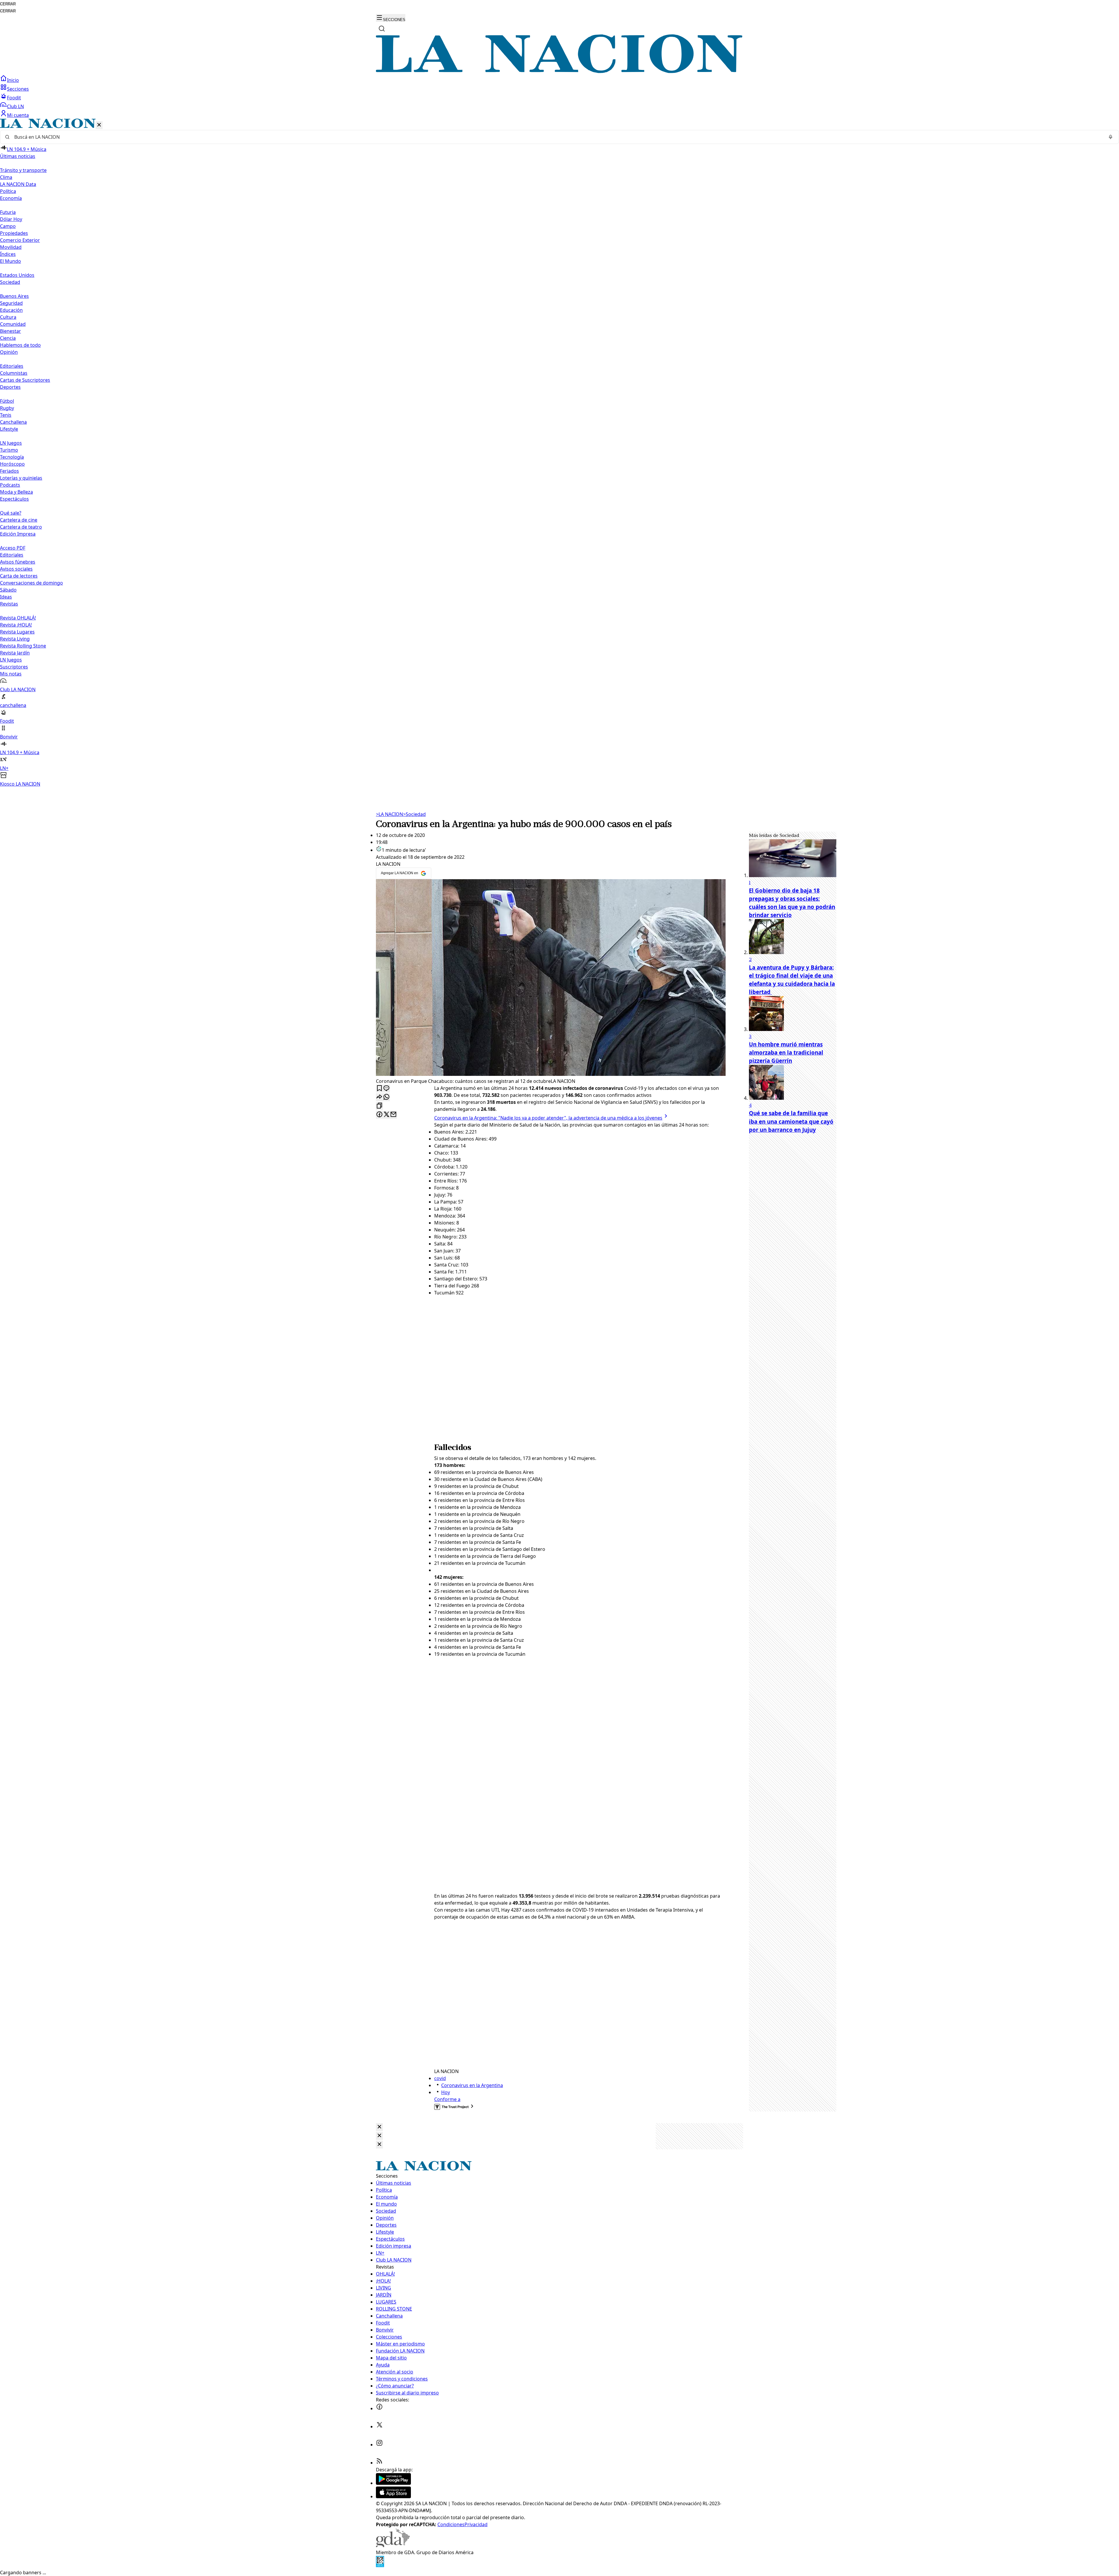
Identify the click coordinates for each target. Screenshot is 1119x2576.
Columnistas (14, 373)
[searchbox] (557, 137)
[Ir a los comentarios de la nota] (386, 1089)
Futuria (8, 212)
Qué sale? (11, 513)
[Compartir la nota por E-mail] (393, 1115)
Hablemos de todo (20, 345)
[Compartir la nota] (379, 1097)
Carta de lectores (19, 576)
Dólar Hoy (11, 219)
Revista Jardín (15, 653)
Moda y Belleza (16, 492)
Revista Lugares (17, 632)
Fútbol (7, 401)
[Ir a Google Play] (393, 2483)
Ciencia (8, 338)
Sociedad (414, 814)
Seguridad (11, 303)
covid (440, 2078)
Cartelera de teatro (21, 527)
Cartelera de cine (19, 520)
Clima (6, 177)
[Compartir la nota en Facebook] (379, 1115)
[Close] (379, 2127)
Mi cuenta (18, 115)
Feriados (9, 471)
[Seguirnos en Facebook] (379, 2408)
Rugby (7, 408)
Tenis (6, 415)
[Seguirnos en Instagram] (379, 2445)
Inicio (13, 80)
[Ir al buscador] (382, 29)
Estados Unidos (17, 275)
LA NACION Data (18, 184)
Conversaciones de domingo (31, 583)
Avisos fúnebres (18, 562)
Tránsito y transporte (23, 170)
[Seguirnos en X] (379, 2427)
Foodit (14, 98)
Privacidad (476, 2524)
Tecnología (12, 457)
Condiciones (451, 2524)
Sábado (8, 590)
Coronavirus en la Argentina (472, 2085)
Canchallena (13, 422)
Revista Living (15, 639)
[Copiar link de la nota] (379, 1106)
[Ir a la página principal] (559, 71)
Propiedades (14, 233)
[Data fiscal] (380, 2566)
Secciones (18, 89)
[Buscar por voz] (1111, 137)
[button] (559, 453)
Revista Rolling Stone (23, 646)
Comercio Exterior (20, 240)
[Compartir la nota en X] (386, 1115)
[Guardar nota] (379, 1089)
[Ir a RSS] (379, 2463)
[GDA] (393, 2545)
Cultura (8, 317)
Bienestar (10, 331)
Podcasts (10, 485)
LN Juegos (11, 443)
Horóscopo (12, 464)
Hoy (446, 2092)
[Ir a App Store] (393, 2496)
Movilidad (11, 247)
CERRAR (8, 4)
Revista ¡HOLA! (16, 625)
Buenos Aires (14, 296)
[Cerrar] (99, 125)
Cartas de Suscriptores (25, 380)
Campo (8, 226)
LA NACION (389, 814)
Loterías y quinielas (21, 478)
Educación (11, 310)
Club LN (15, 106)
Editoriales (12, 366)
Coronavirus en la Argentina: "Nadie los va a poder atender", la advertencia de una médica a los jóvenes (548, 1118)
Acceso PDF (13, 548)
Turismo (9, 450)
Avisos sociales (16, 569)
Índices (8, 254)
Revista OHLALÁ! (18, 618)
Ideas (6, 597)
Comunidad (13, 324)
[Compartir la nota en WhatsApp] (386, 1097)
